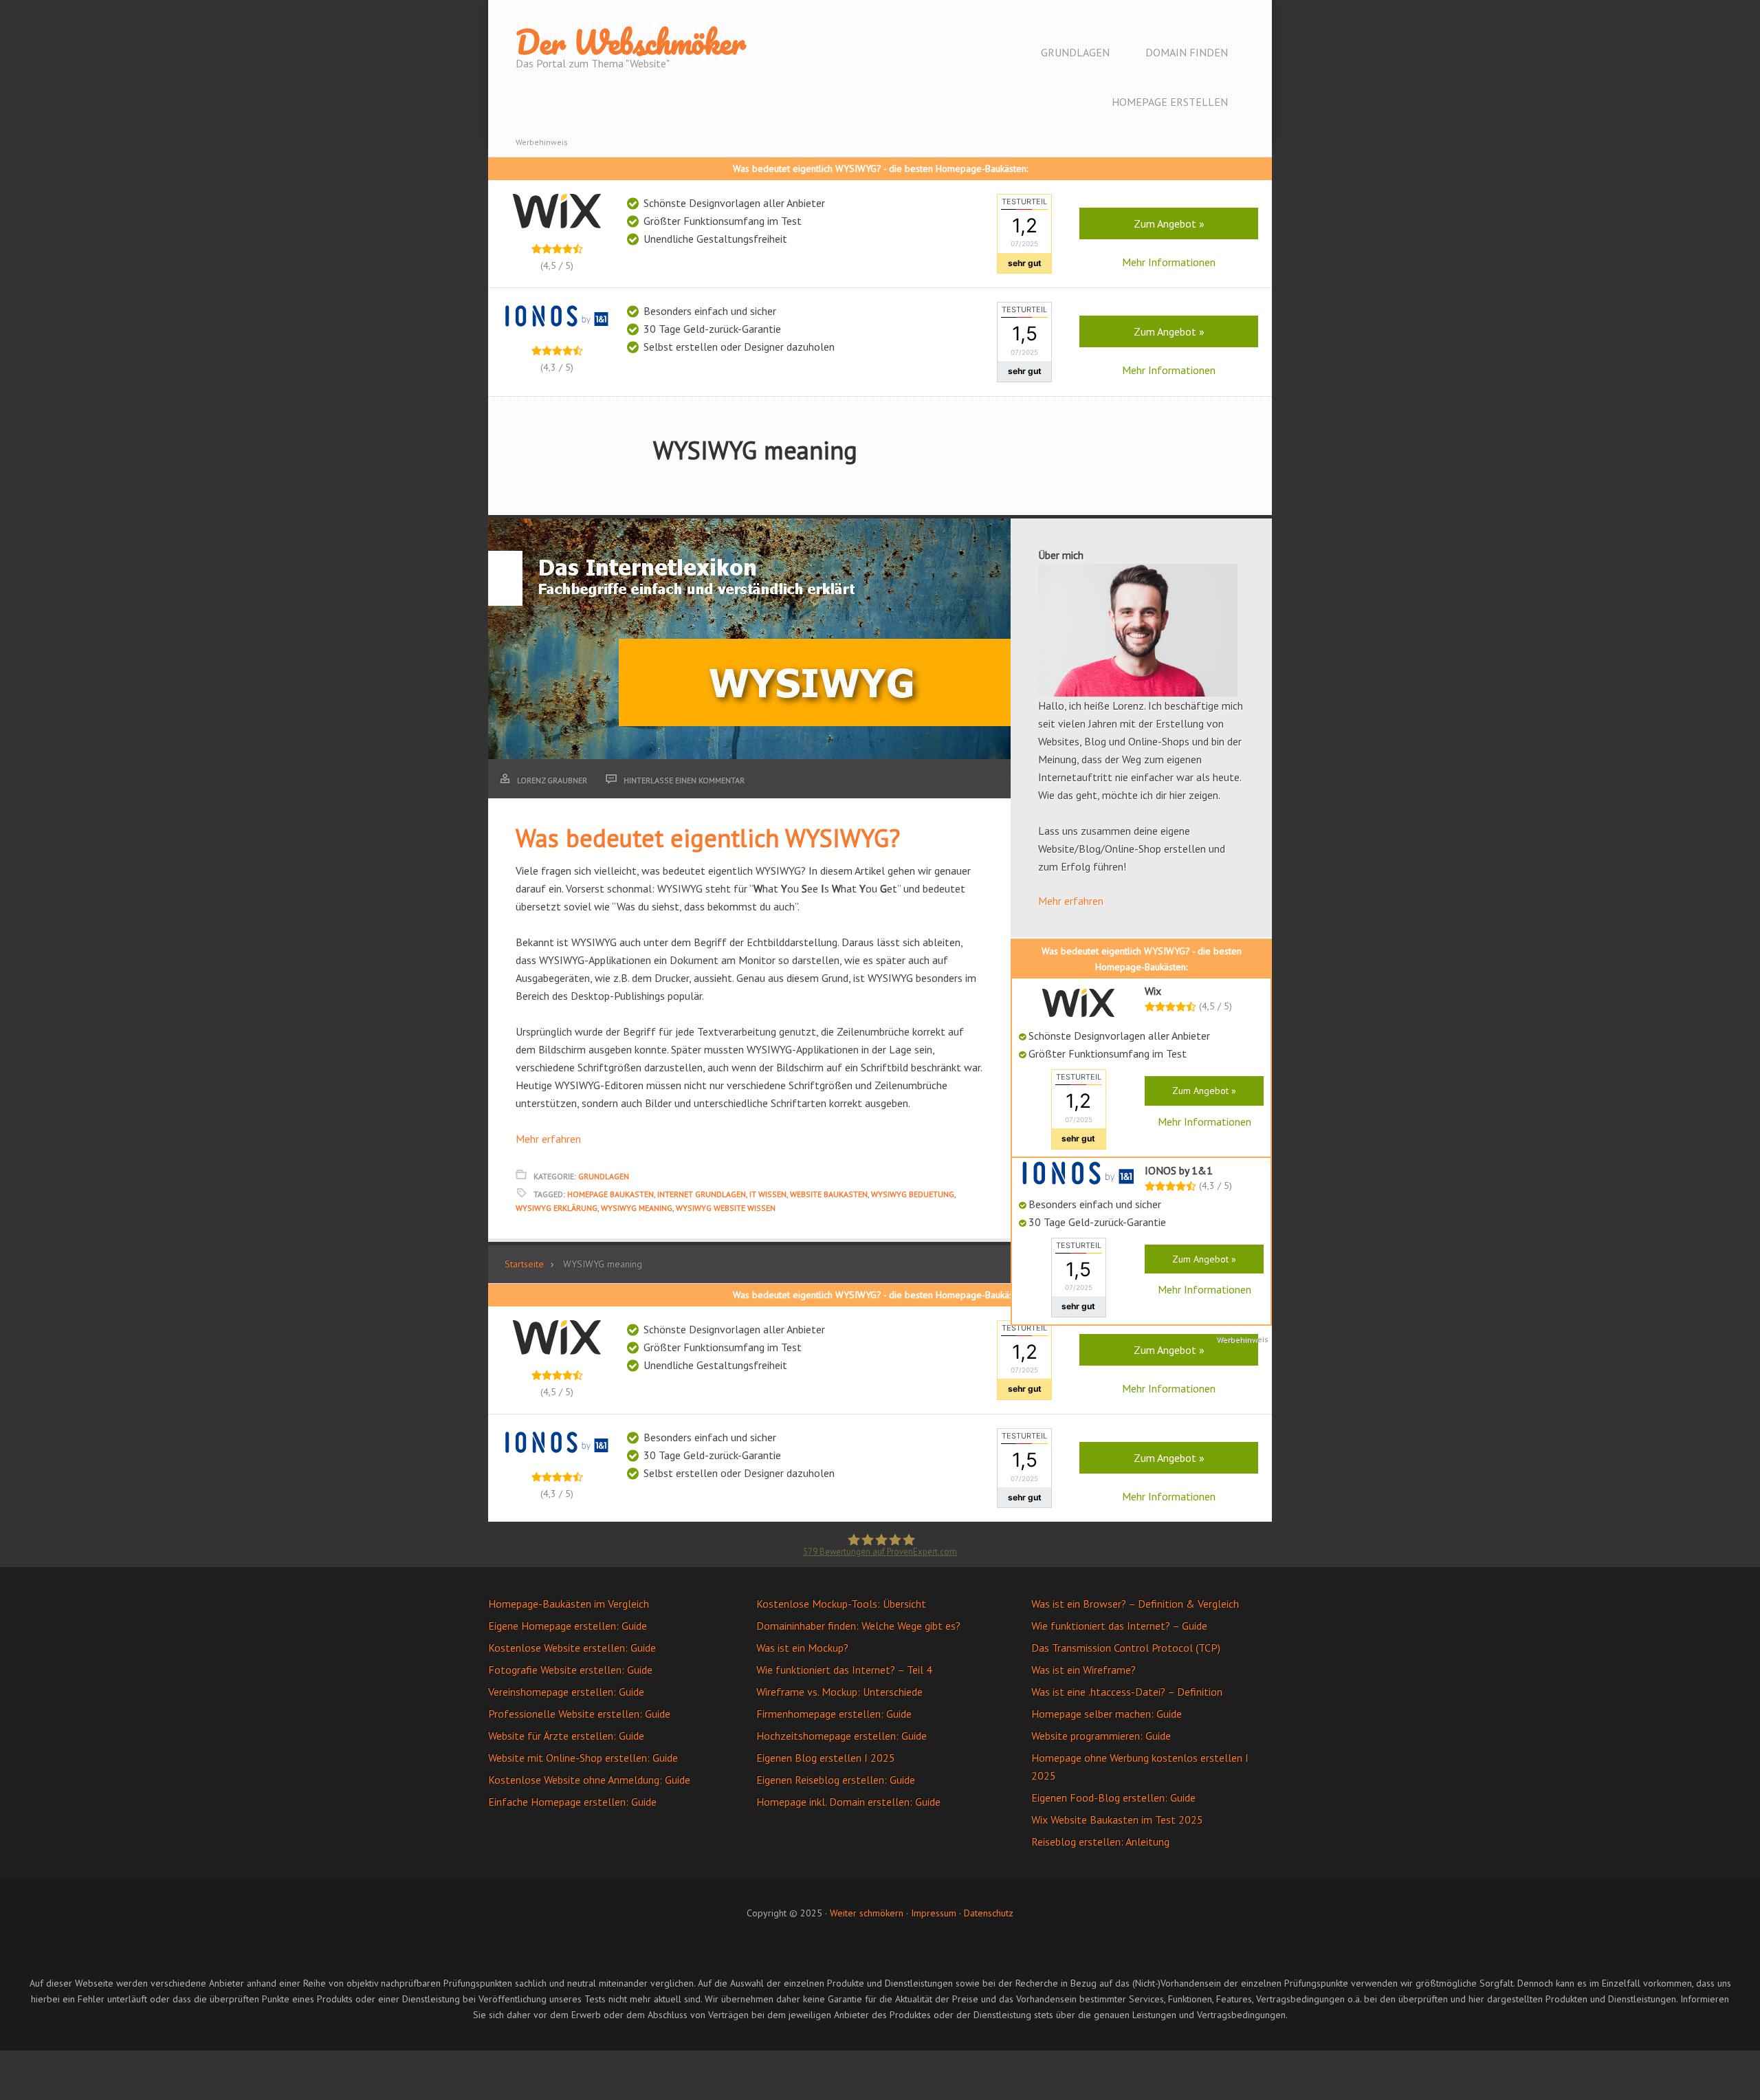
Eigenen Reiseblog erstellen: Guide (836, 1780)
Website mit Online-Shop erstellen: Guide (583, 1758)
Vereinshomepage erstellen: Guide (566, 1692)
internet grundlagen (702, 1194)
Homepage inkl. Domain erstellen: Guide (848, 1802)
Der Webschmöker (631, 42)
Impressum (934, 1913)
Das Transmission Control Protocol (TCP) (1126, 1648)
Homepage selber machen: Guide (1107, 1714)
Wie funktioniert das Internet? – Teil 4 (844, 1670)
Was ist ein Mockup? (802, 1648)
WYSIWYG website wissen (726, 1208)
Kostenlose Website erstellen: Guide (572, 1648)
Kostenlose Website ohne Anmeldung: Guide (589, 1780)
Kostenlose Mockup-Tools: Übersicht (841, 1604)
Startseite (524, 1264)
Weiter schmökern (867, 1913)
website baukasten (829, 1194)
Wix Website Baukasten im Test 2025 (1117, 1819)
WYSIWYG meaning (637, 1208)
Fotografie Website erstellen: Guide (570, 1670)
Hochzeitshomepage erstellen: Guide (841, 1736)
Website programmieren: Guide (1101, 1736)
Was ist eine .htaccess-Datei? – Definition (1127, 1692)
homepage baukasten (610, 1194)
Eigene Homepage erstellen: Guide (568, 1626)
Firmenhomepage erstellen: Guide (834, 1714)
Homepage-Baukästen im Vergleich (569, 1604)
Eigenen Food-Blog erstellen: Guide (1113, 1797)
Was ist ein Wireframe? (1083, 1670)
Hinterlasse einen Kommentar (684, 780)
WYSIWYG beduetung (913, 1194)
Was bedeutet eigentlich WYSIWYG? (708, 838)
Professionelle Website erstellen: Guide (579, 1714)
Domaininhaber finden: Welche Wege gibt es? (858, 1626)
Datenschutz (989, 1913)
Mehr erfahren (548, 1139)
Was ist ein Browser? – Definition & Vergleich (1135, 1604)
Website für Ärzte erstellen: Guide (566, 1736)
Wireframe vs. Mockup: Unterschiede (839, 1692)
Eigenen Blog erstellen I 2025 (826, 1758)
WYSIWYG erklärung (557, 1208)
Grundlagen (604, 1176)
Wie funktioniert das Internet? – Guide (1119, 1626)
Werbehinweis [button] (542, 142)
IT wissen (768, 1194)
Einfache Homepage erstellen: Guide (572, 1802)
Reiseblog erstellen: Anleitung (1100, 1841)
